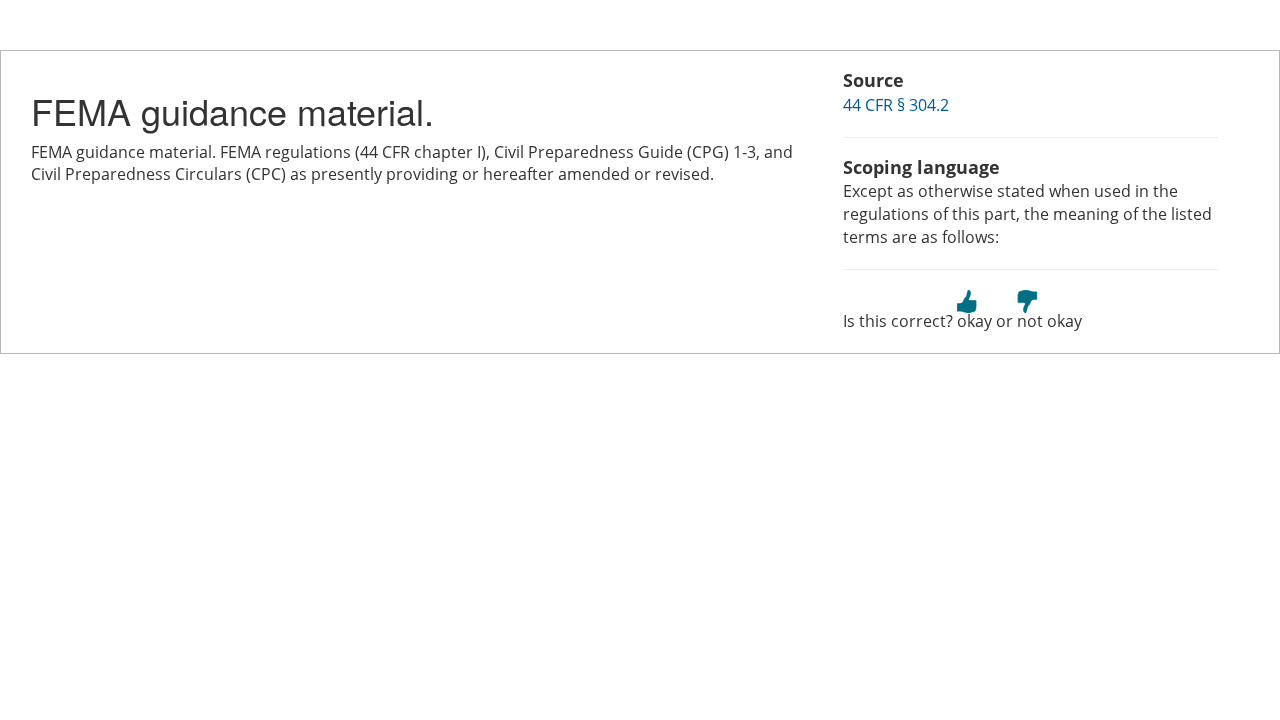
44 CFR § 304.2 (896, 105)
